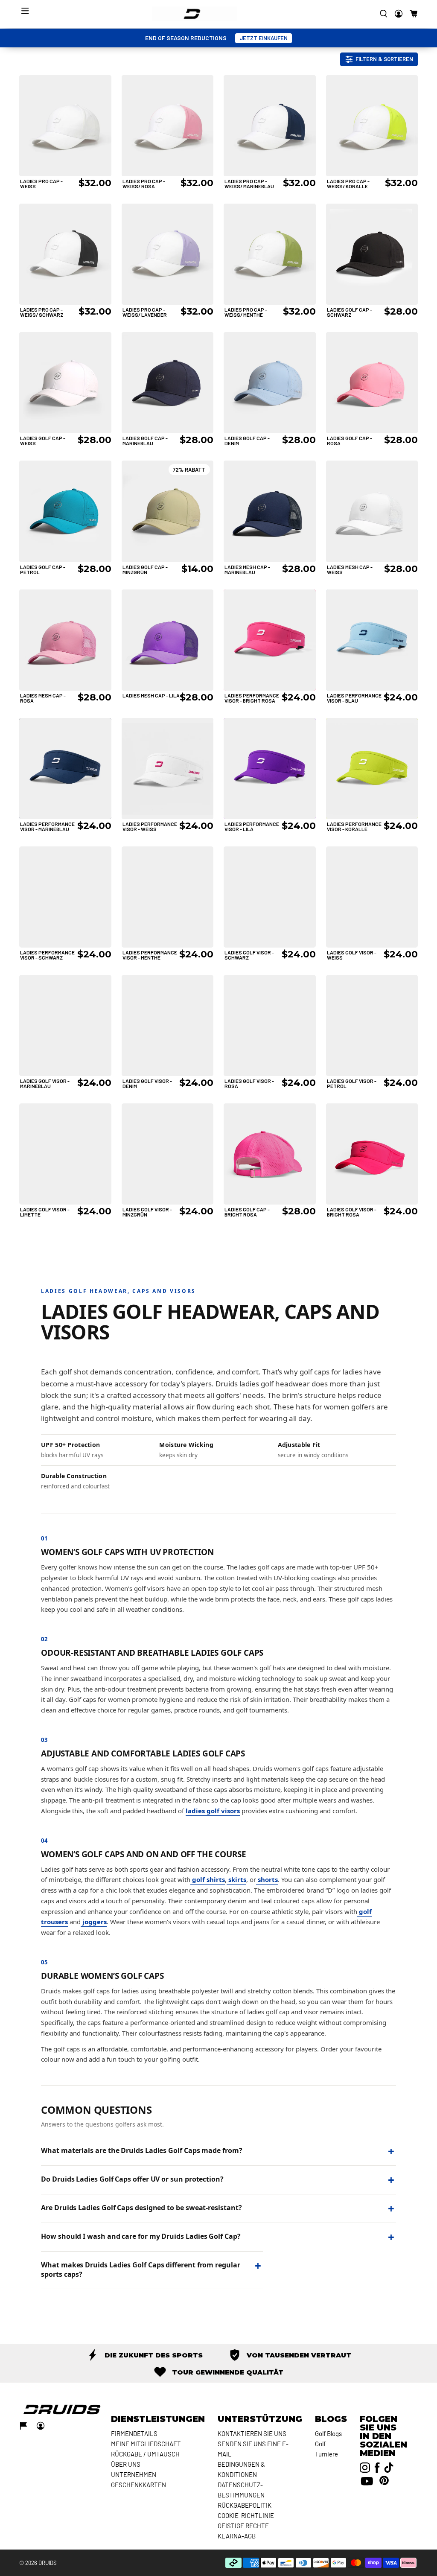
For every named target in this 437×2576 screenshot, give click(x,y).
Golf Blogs (328, 2433)
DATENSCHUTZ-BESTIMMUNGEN (241, 2490)
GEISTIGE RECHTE (243, 2526)
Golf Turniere (326, 2449)
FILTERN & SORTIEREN (384, 59)
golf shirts (208, 1879)
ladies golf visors (213, 1811)
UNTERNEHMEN (134, 2474)
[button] (414, 14)
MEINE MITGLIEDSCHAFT (146, 2444)
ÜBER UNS (126, 2464)
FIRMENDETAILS (134, 2433)
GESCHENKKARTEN (138, 2485)
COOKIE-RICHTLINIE (246, 2515)
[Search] (384, 14)
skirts (236, 1879)
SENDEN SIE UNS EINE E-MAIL (253, 2449)
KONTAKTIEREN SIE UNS (252, 2433)
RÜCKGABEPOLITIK (245, 2505)
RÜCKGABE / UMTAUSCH (145, 2454)
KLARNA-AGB (237, 2536)
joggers (94, 1922)
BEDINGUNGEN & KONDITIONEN (241, 2469)
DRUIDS (48, 2563)
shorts (267, 1879)
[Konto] (399, 14)
